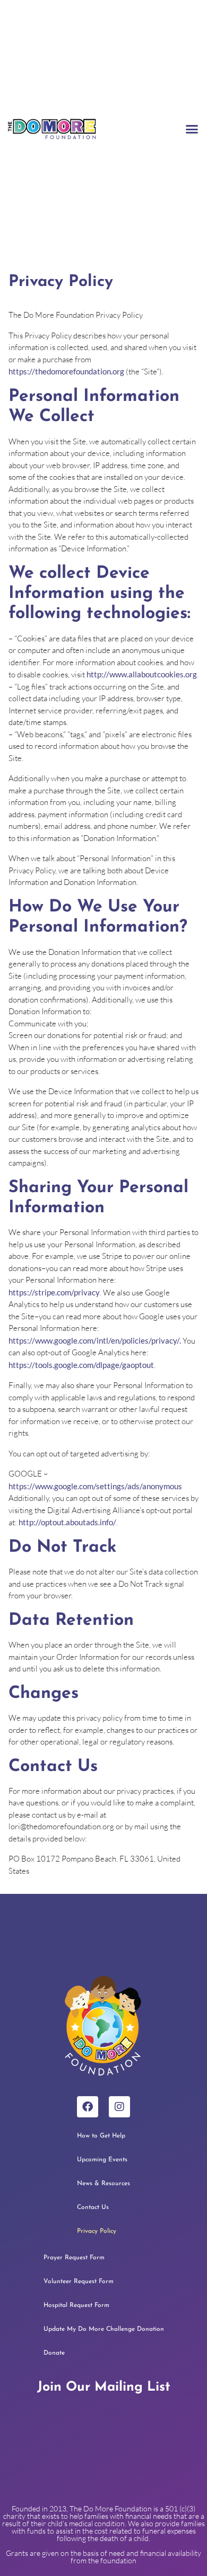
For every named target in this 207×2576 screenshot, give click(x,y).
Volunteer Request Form (79, 2282)
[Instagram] (119, 2107)
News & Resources (103, 2184)
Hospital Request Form (76, 2305)
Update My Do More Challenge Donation (104, 2329)
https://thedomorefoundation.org (66, 371)
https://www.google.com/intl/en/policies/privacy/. (95, 1340)
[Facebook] (88, 2107)
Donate (54, 2353)
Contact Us (93, 2207)
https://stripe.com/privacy (54, 1292)
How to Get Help (101, 2136)
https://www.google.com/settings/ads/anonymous (95, 1486)
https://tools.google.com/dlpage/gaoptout (81, 1365)
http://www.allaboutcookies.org (142, 674)
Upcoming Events (102, 2160)
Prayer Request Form (74, 2258)
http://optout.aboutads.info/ (67, 1522)
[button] (192, 129)
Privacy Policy (97, 2231)
